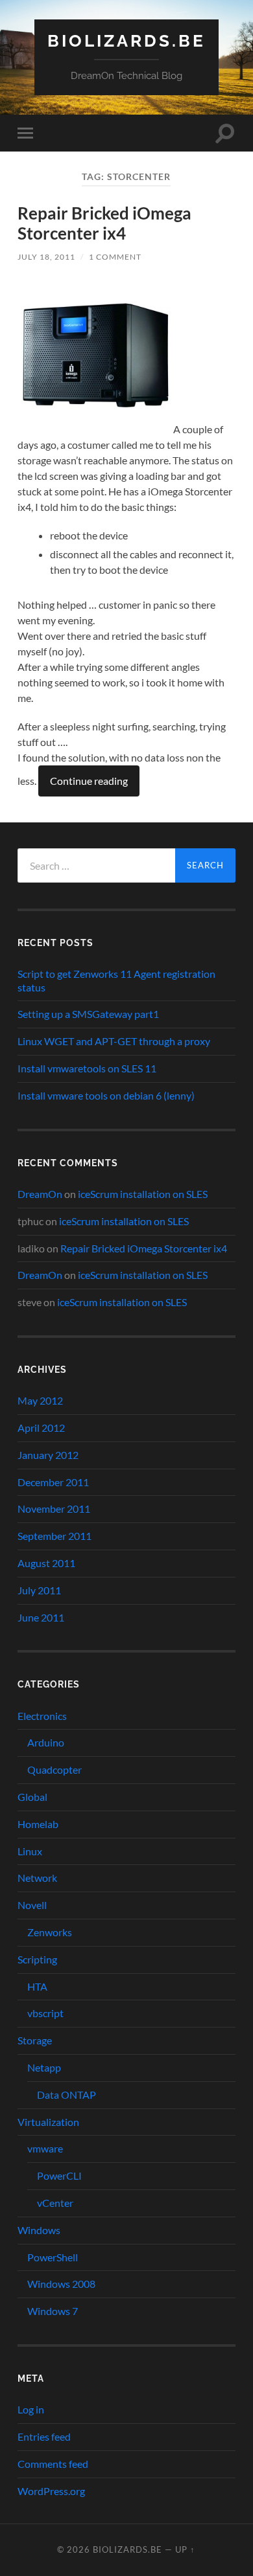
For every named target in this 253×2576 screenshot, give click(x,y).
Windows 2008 (61, 2284)
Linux (30, 1851)
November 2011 (54, 1508)
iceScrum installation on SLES (143, 1194)
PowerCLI (59, 2175)
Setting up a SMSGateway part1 (88, 1014)
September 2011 (54, 1536)
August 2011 (46, 1563)
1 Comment (115, 257)
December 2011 (53, 1482)
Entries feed (44, 2436)
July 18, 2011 (46, 257)
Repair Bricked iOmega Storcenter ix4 (104, 223)
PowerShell (53, 2257)
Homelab (38, 1824)
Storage (35, 2040)
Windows (39, 2230)
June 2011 (41, 1617)
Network (37, 1878)
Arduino (46, 1742)
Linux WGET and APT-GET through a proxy (114, 1041)
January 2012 (48, 1455)
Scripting (37, 1959)
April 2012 (41, 1428)
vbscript (45, 2013)
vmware (45, 2148)
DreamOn (40, 1194)
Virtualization (48, 2122)
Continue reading (89, 781)
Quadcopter (54, 1769)
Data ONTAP (66, 2095)
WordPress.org (51, 2491)
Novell (32, 1905)
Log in (31, 2409)
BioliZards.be (126, 40)
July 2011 (39, 1590)
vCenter (55, 2203)
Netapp (44, 2067)
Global (32, 1797)
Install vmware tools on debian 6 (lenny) (106, 1095)
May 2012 (40, 1400)
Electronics (42, 1716)
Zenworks (50, 1932)
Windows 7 (53, 2311)
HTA (37, 1986)
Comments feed (53, 2464)
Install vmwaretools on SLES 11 (87, 1068)
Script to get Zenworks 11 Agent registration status (116, 980)
